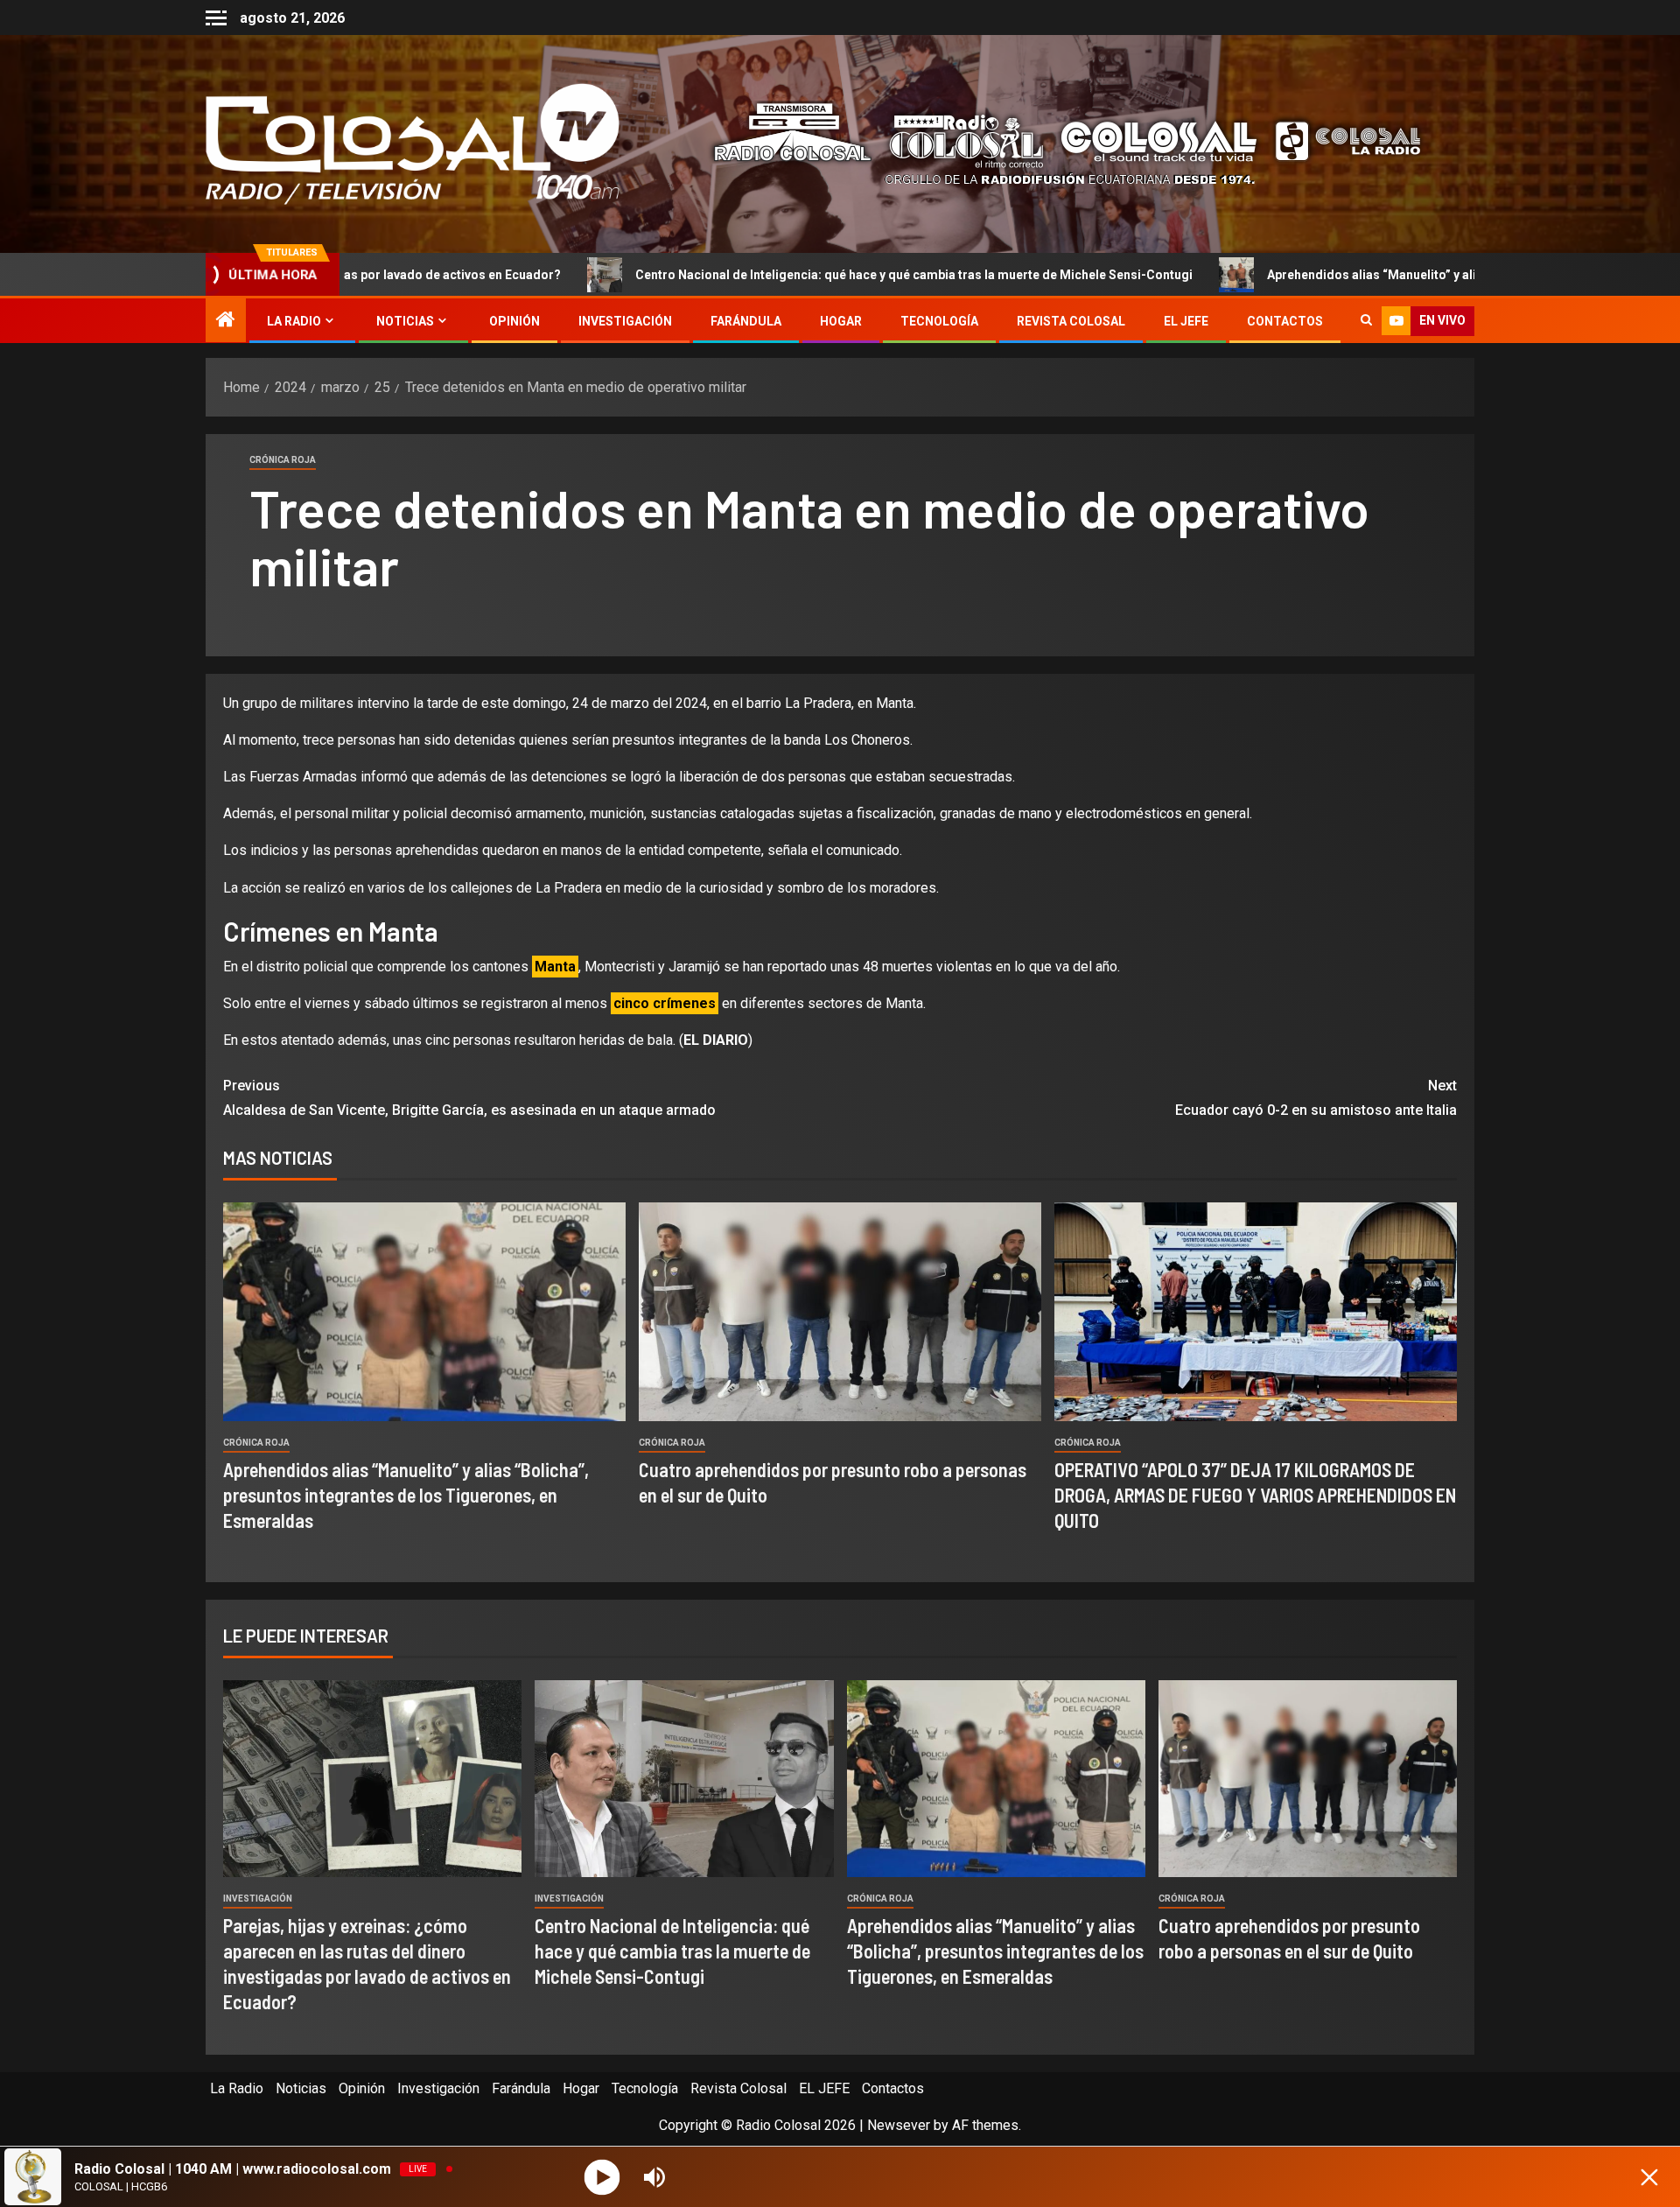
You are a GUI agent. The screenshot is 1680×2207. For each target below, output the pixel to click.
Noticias (405, 321)
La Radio (294, 321)
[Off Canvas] (216, 18)
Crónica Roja (283, 460)
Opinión (514, 321)
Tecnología (939, 321)
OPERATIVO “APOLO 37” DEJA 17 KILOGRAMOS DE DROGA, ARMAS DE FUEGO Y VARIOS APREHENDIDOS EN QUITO (1255, 1495)
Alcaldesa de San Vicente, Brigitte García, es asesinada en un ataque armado (469, 1097)
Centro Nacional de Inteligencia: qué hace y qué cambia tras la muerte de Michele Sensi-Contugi (734, 275)
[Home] (226, 321)
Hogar (841, 321)
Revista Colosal (1071, 321)
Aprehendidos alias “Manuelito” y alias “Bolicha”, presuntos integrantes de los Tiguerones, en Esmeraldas (406, 1495)
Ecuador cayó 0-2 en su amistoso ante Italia (1316, 1097)
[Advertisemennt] (1053, 143)
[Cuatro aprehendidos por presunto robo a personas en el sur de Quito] (840, 1312)
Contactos (1285, 321)
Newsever (899, 2125)
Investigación (625, 321)
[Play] (602, 2177)
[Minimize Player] (1649, 2177)
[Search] (1366, 321)
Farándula (746, 321)
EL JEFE (1186, 321)
